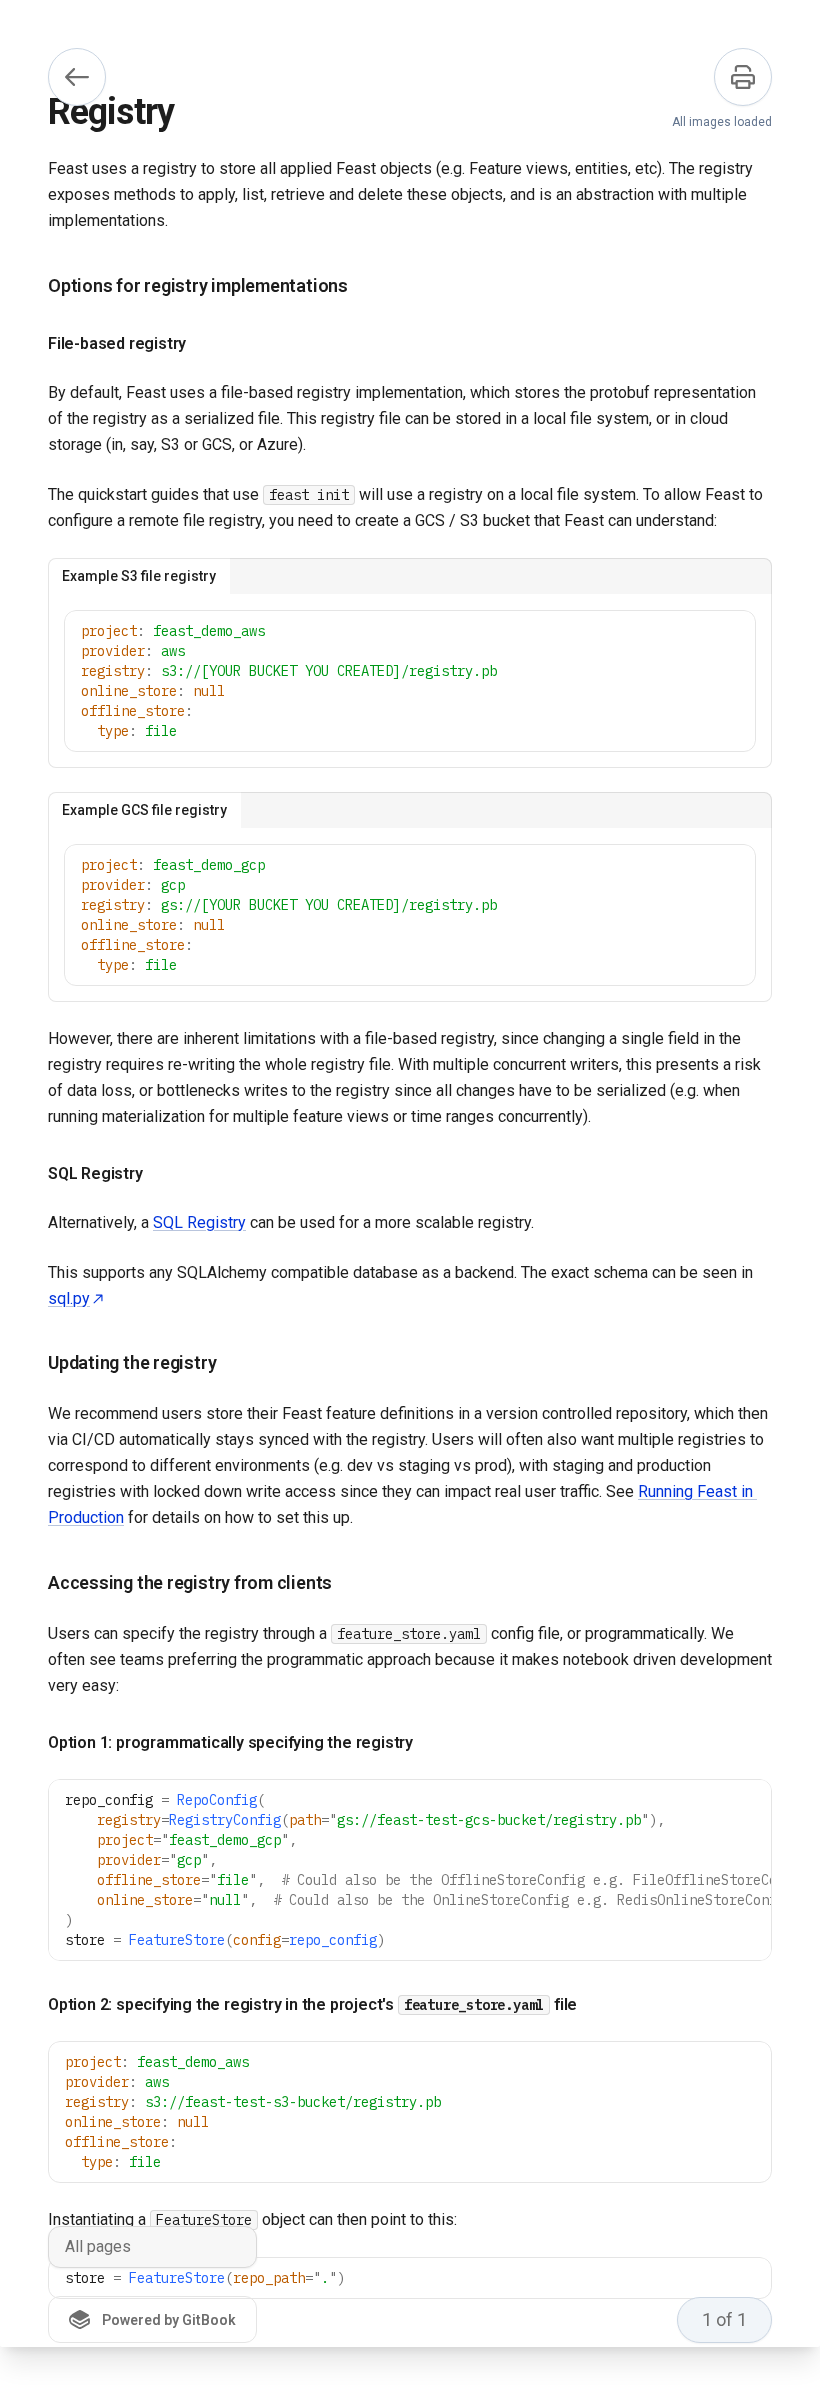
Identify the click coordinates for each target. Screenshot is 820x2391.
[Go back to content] (77, 77)
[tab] (139, 576)
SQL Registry (199, 1222)
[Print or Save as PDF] (743, 77)
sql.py (69, 1298)
